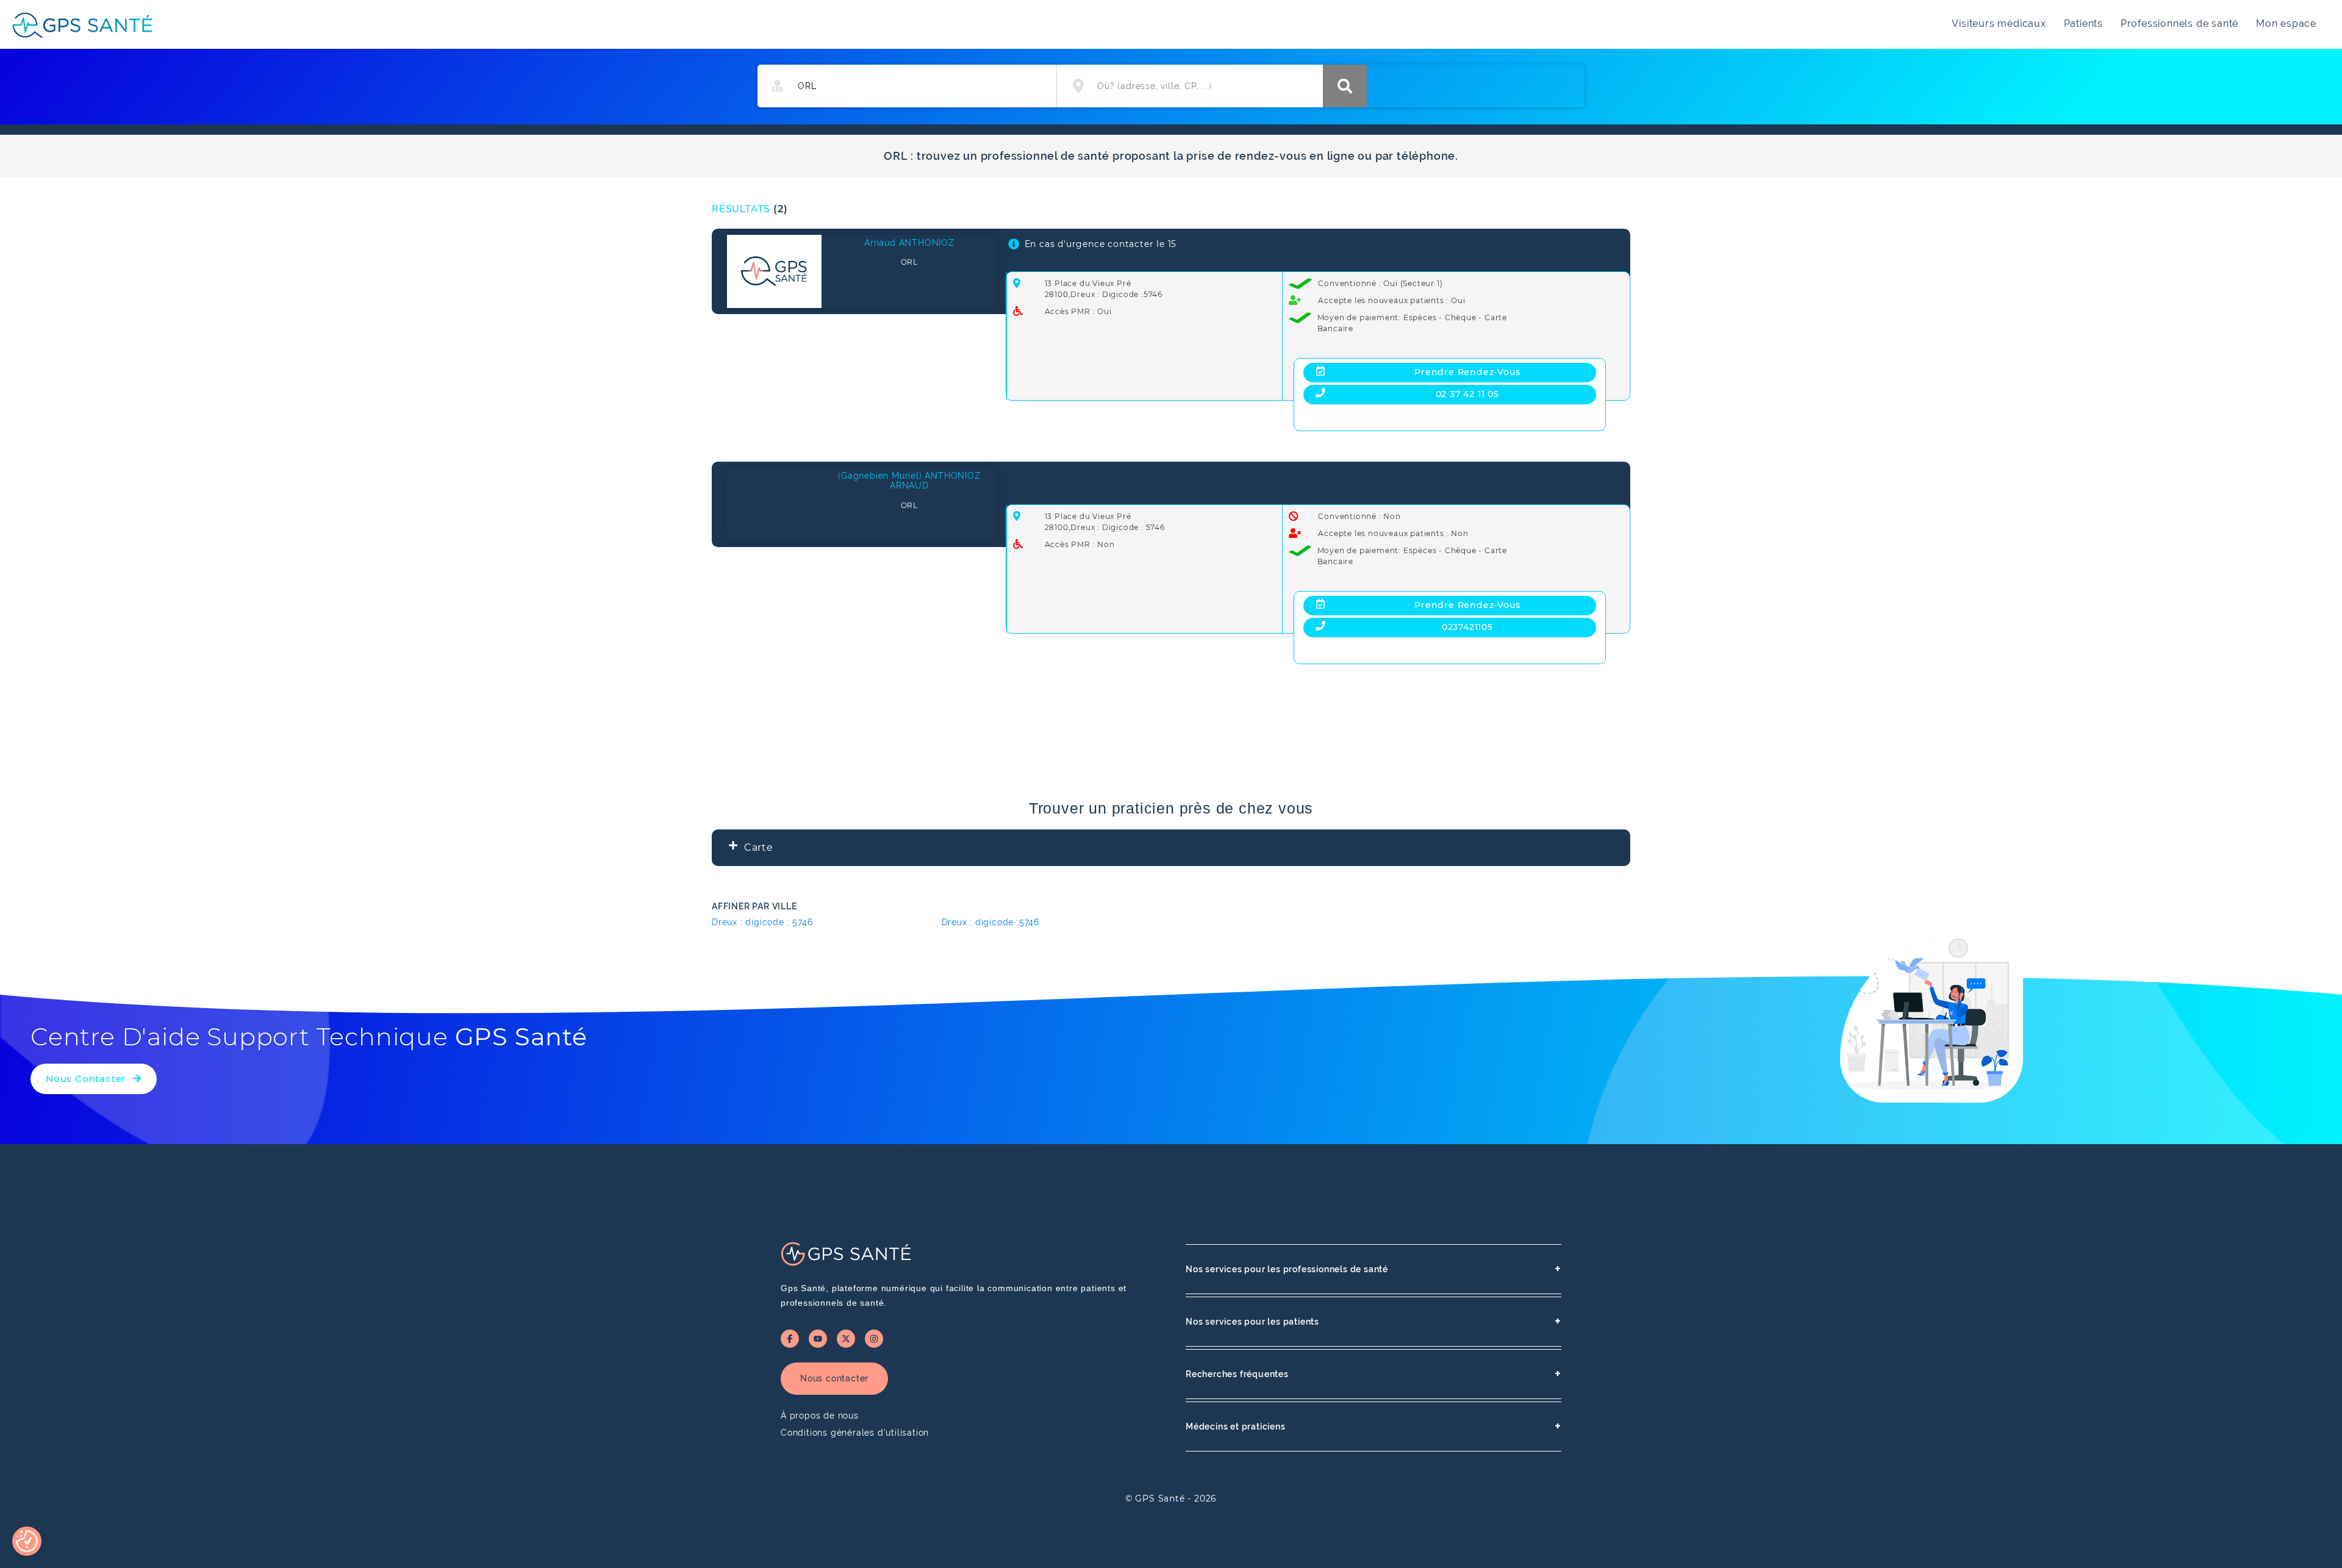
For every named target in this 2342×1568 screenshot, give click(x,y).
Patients (2083, 23)
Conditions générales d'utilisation (855, 1433)
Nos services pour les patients (1373, 1321)
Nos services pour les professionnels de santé (1373, 1269)
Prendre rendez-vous (1467, 372)
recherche (1345, 86)
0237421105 (1467, 627)
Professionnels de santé (2179, 23)
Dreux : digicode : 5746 (762, 922)
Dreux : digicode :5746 (991, 922)
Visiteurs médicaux (1999, 23)
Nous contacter (834, 1378)
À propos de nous (820, 1416)
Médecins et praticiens (1373, 1426)
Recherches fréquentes (1373, 1374)
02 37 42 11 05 (1467, 394)
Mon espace (2286, 23)
